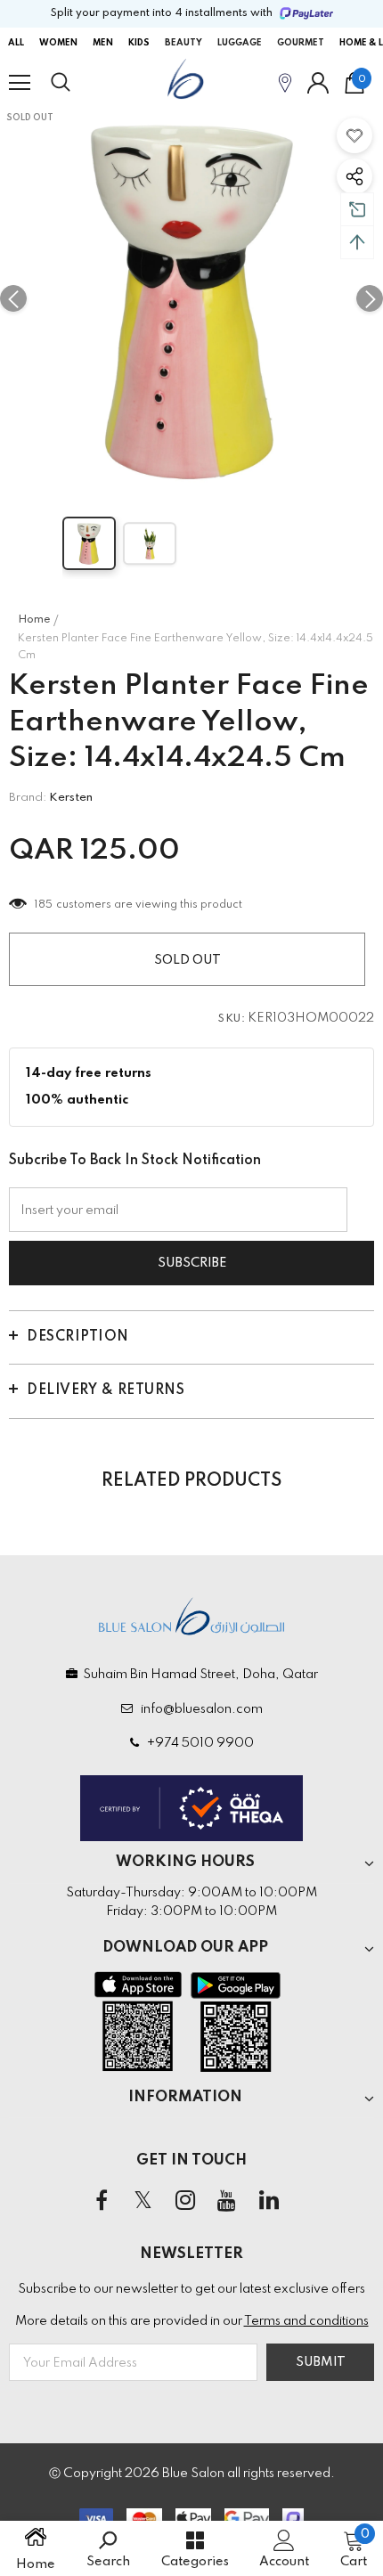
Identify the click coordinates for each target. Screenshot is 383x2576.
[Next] (370, 298)
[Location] (285, 82)
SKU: (232, 1019)
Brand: (28, 798)
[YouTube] (227, 2201)
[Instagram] (185, 2201)
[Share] (354, 176)
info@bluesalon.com (199, 1709)
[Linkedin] (269, 2201)
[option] (191, 298)
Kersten (71, 798)
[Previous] (13, 298)
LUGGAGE (240, 43)
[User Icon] (318, 83)
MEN (103, 43)
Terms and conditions (306, 2321)
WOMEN (58, 43)
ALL (16, 43)
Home (34, 620)
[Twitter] (143, 2201)
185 (44, 905)
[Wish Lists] (354, 135)
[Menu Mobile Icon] (20, 83)
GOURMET (301, 43)
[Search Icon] (77, 83)
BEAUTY (183, 43)
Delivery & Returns (106, 1390)
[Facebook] (102, 2201)
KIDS (139, 43)
